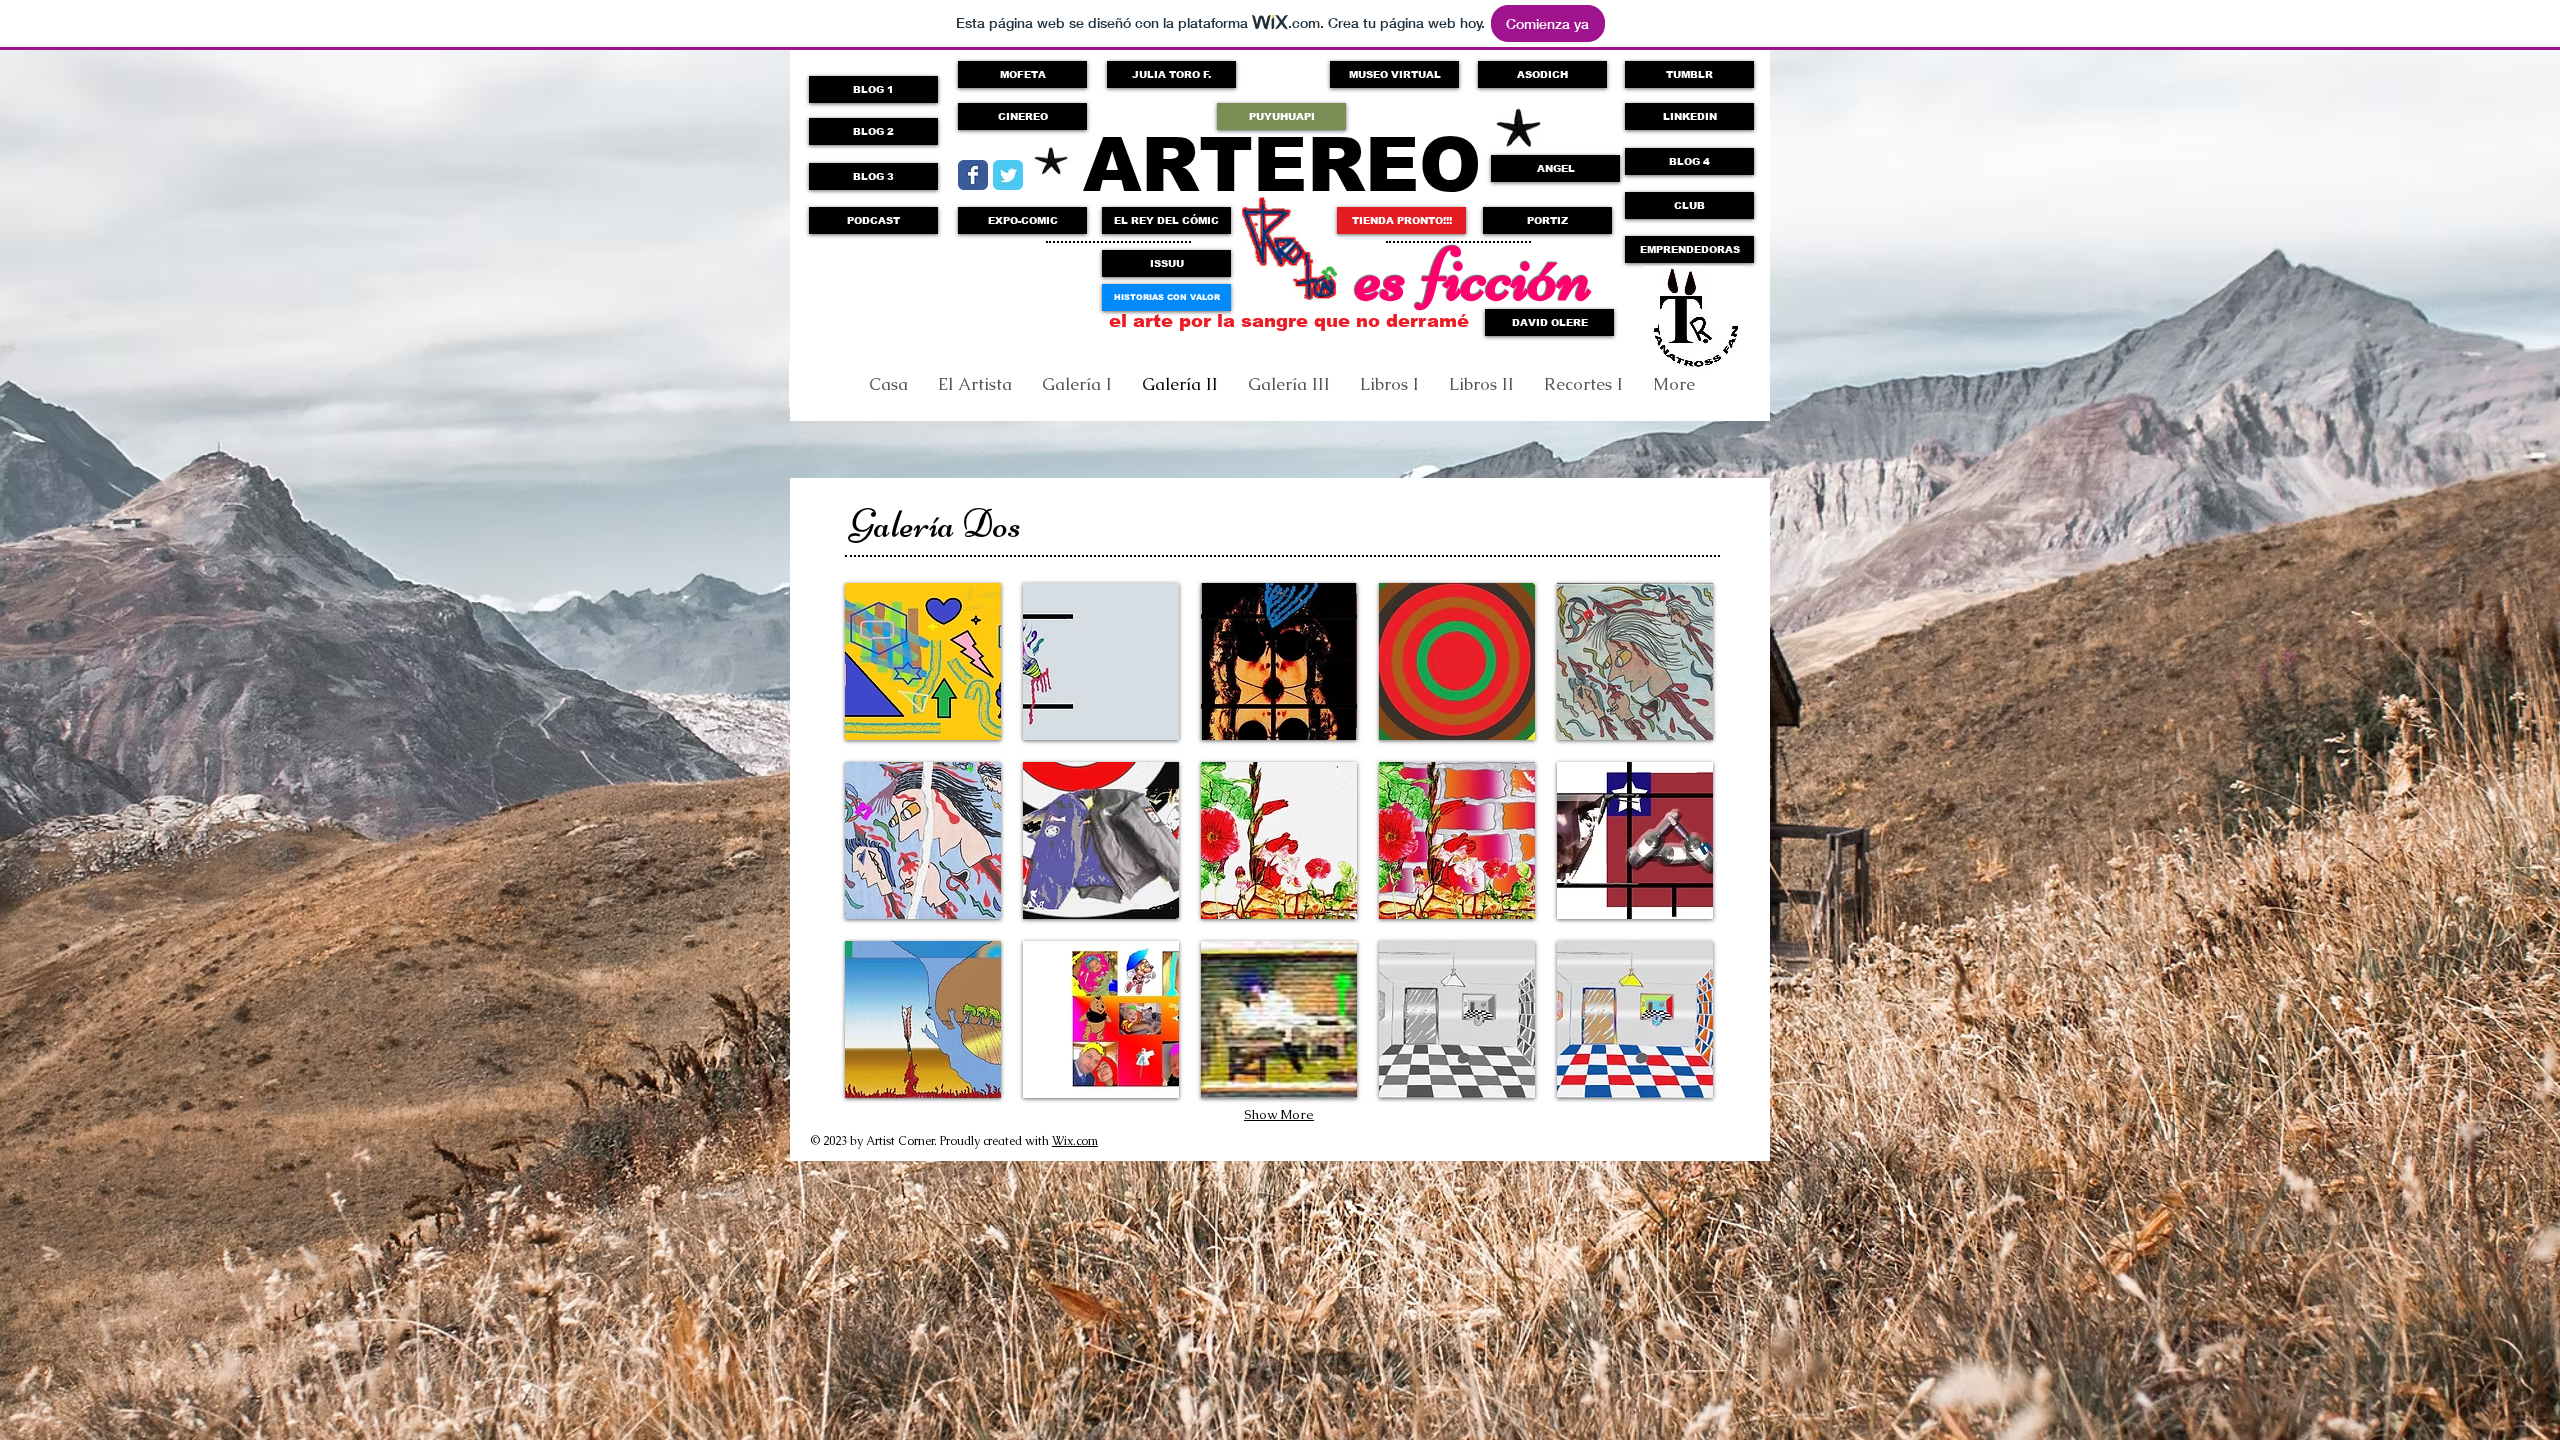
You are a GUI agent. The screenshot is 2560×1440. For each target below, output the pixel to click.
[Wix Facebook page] (973, 175)
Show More (1279, 1114)
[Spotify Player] (934, 291)
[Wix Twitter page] (1008, 175)
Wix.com (1075, 1141)
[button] (1401, 220)
